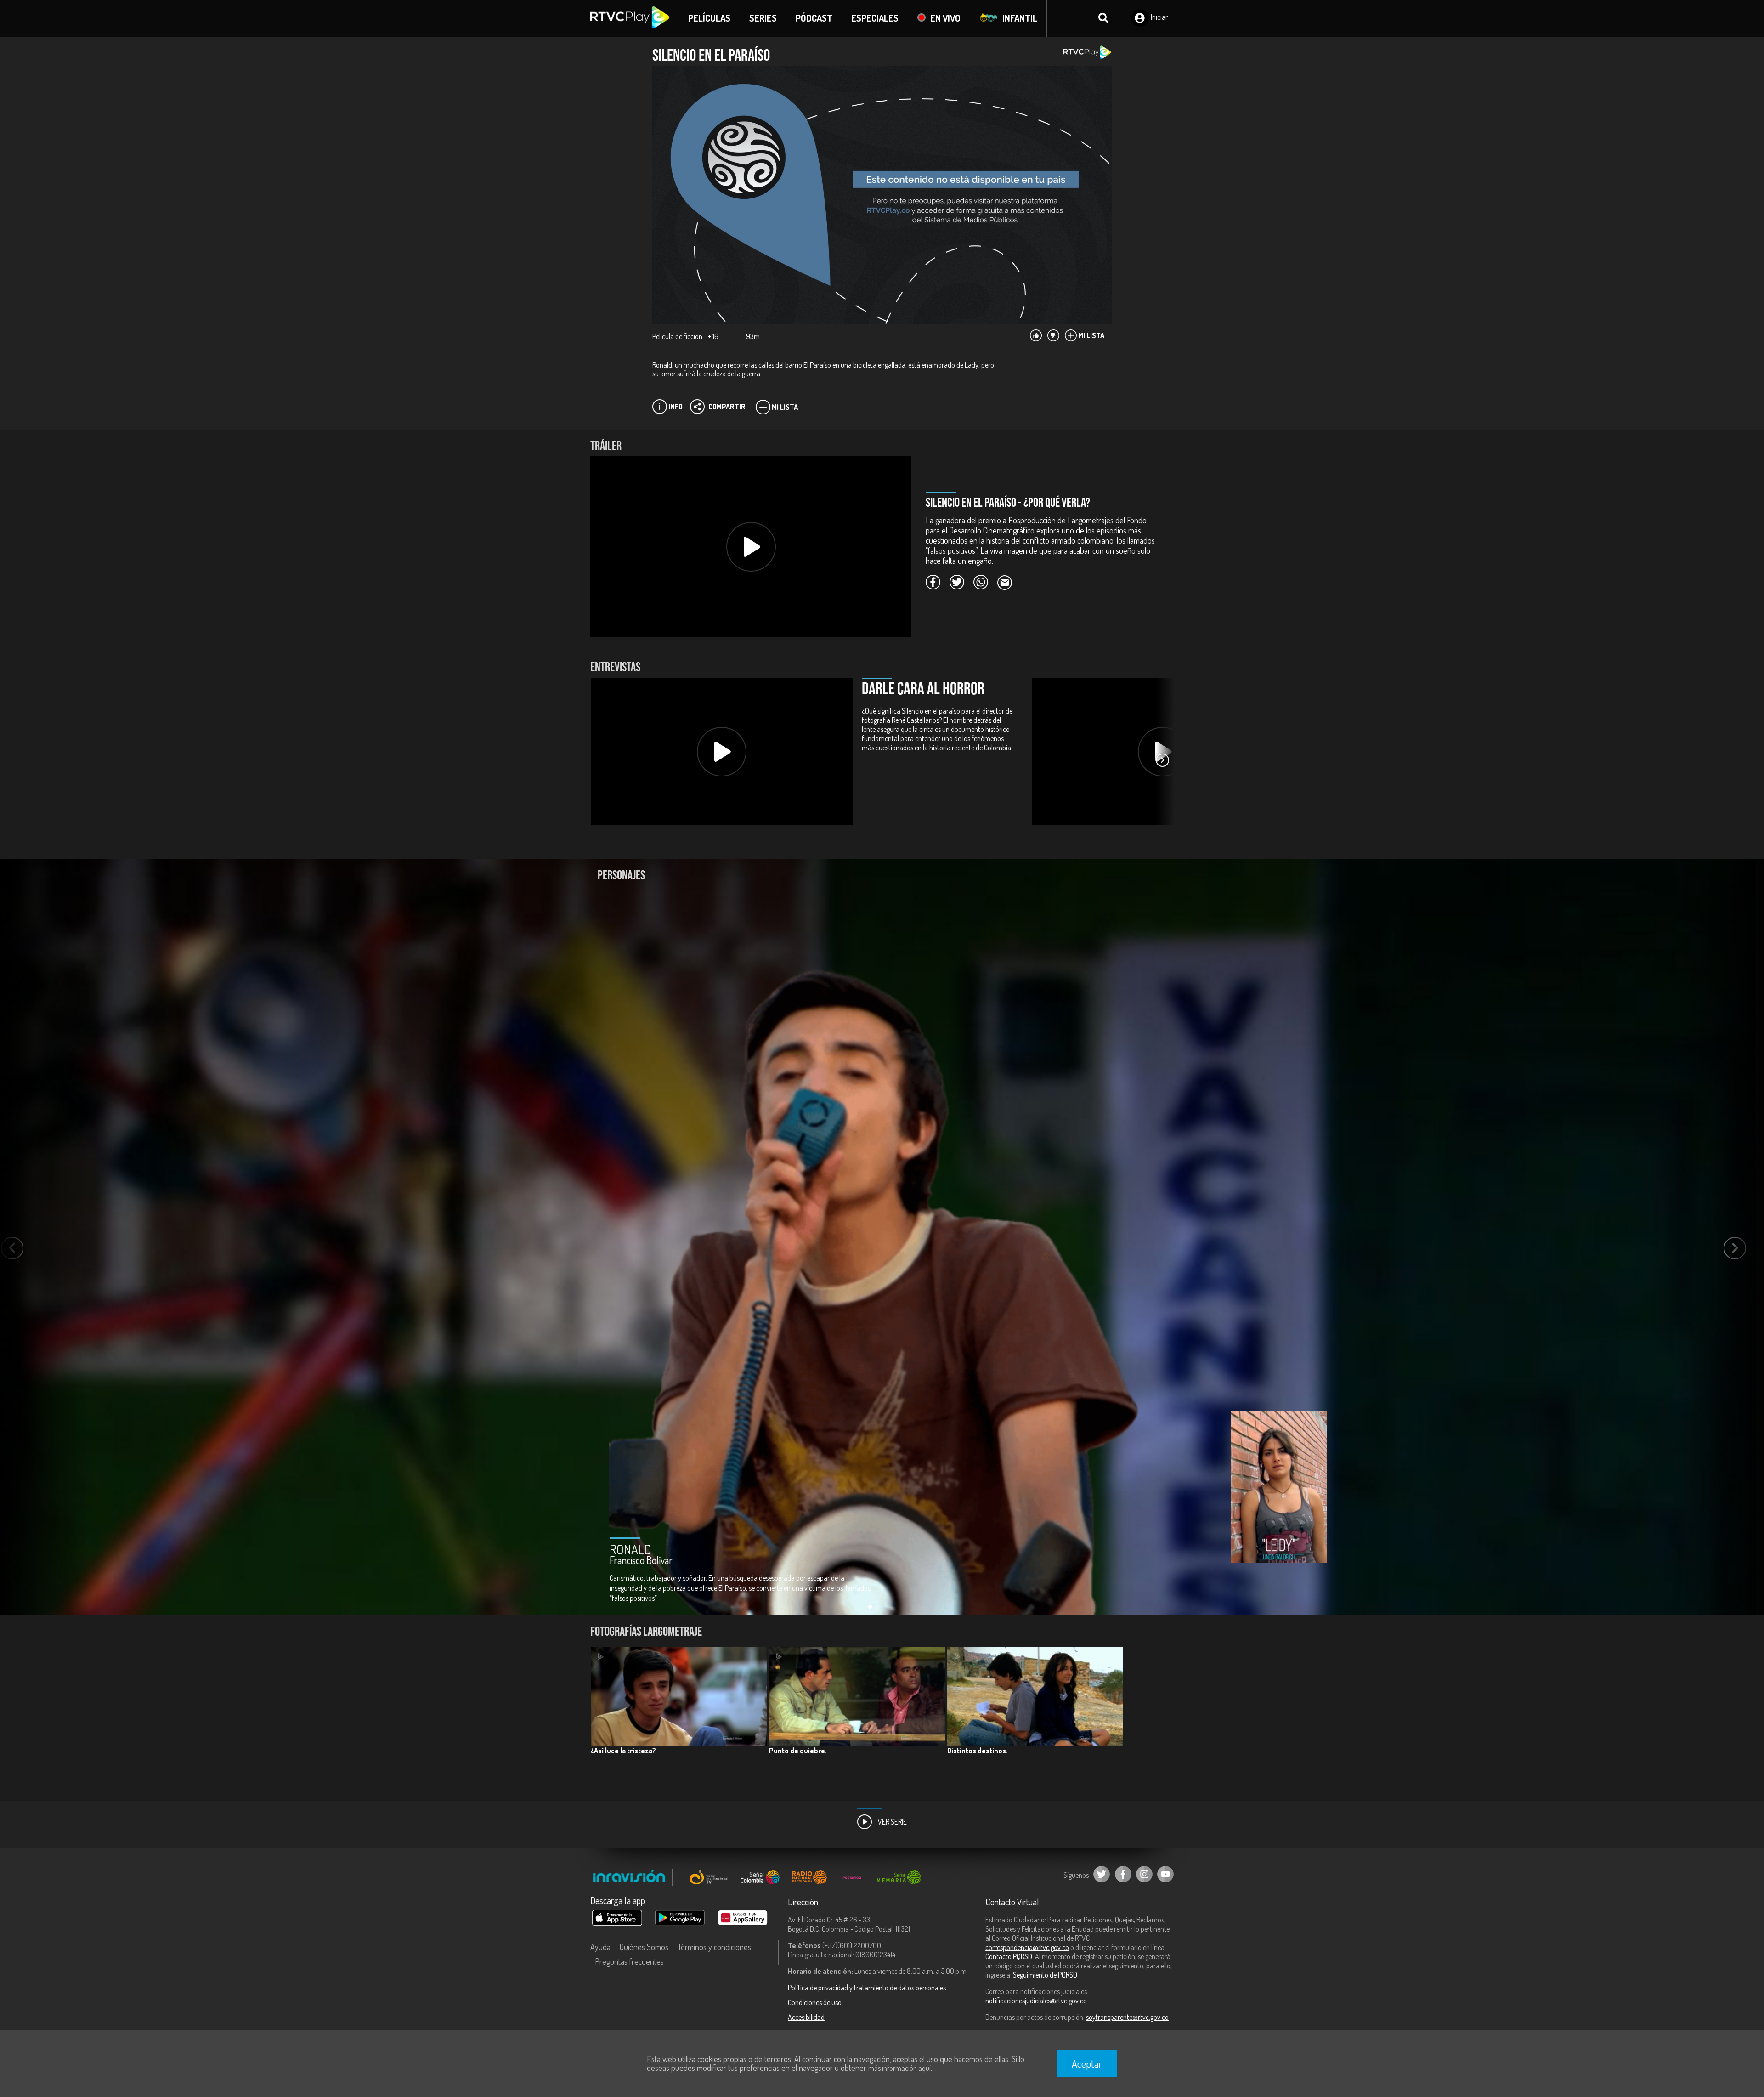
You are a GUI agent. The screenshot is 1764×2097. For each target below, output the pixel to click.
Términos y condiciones (714, 1947)
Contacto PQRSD (1009, 1956)
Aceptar (1087, 2063)
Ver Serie (892, 1822)
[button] (1162, 760)
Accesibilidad (806, 2017)
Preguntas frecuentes (629, 1961)
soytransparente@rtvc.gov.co (1127, 2017)
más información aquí (899, 2068)
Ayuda (600, 1947)
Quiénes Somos (644, 1947)
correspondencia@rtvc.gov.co (1027, 1947)
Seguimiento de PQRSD (1045, 1975)
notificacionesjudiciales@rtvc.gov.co (1036, 2001)
